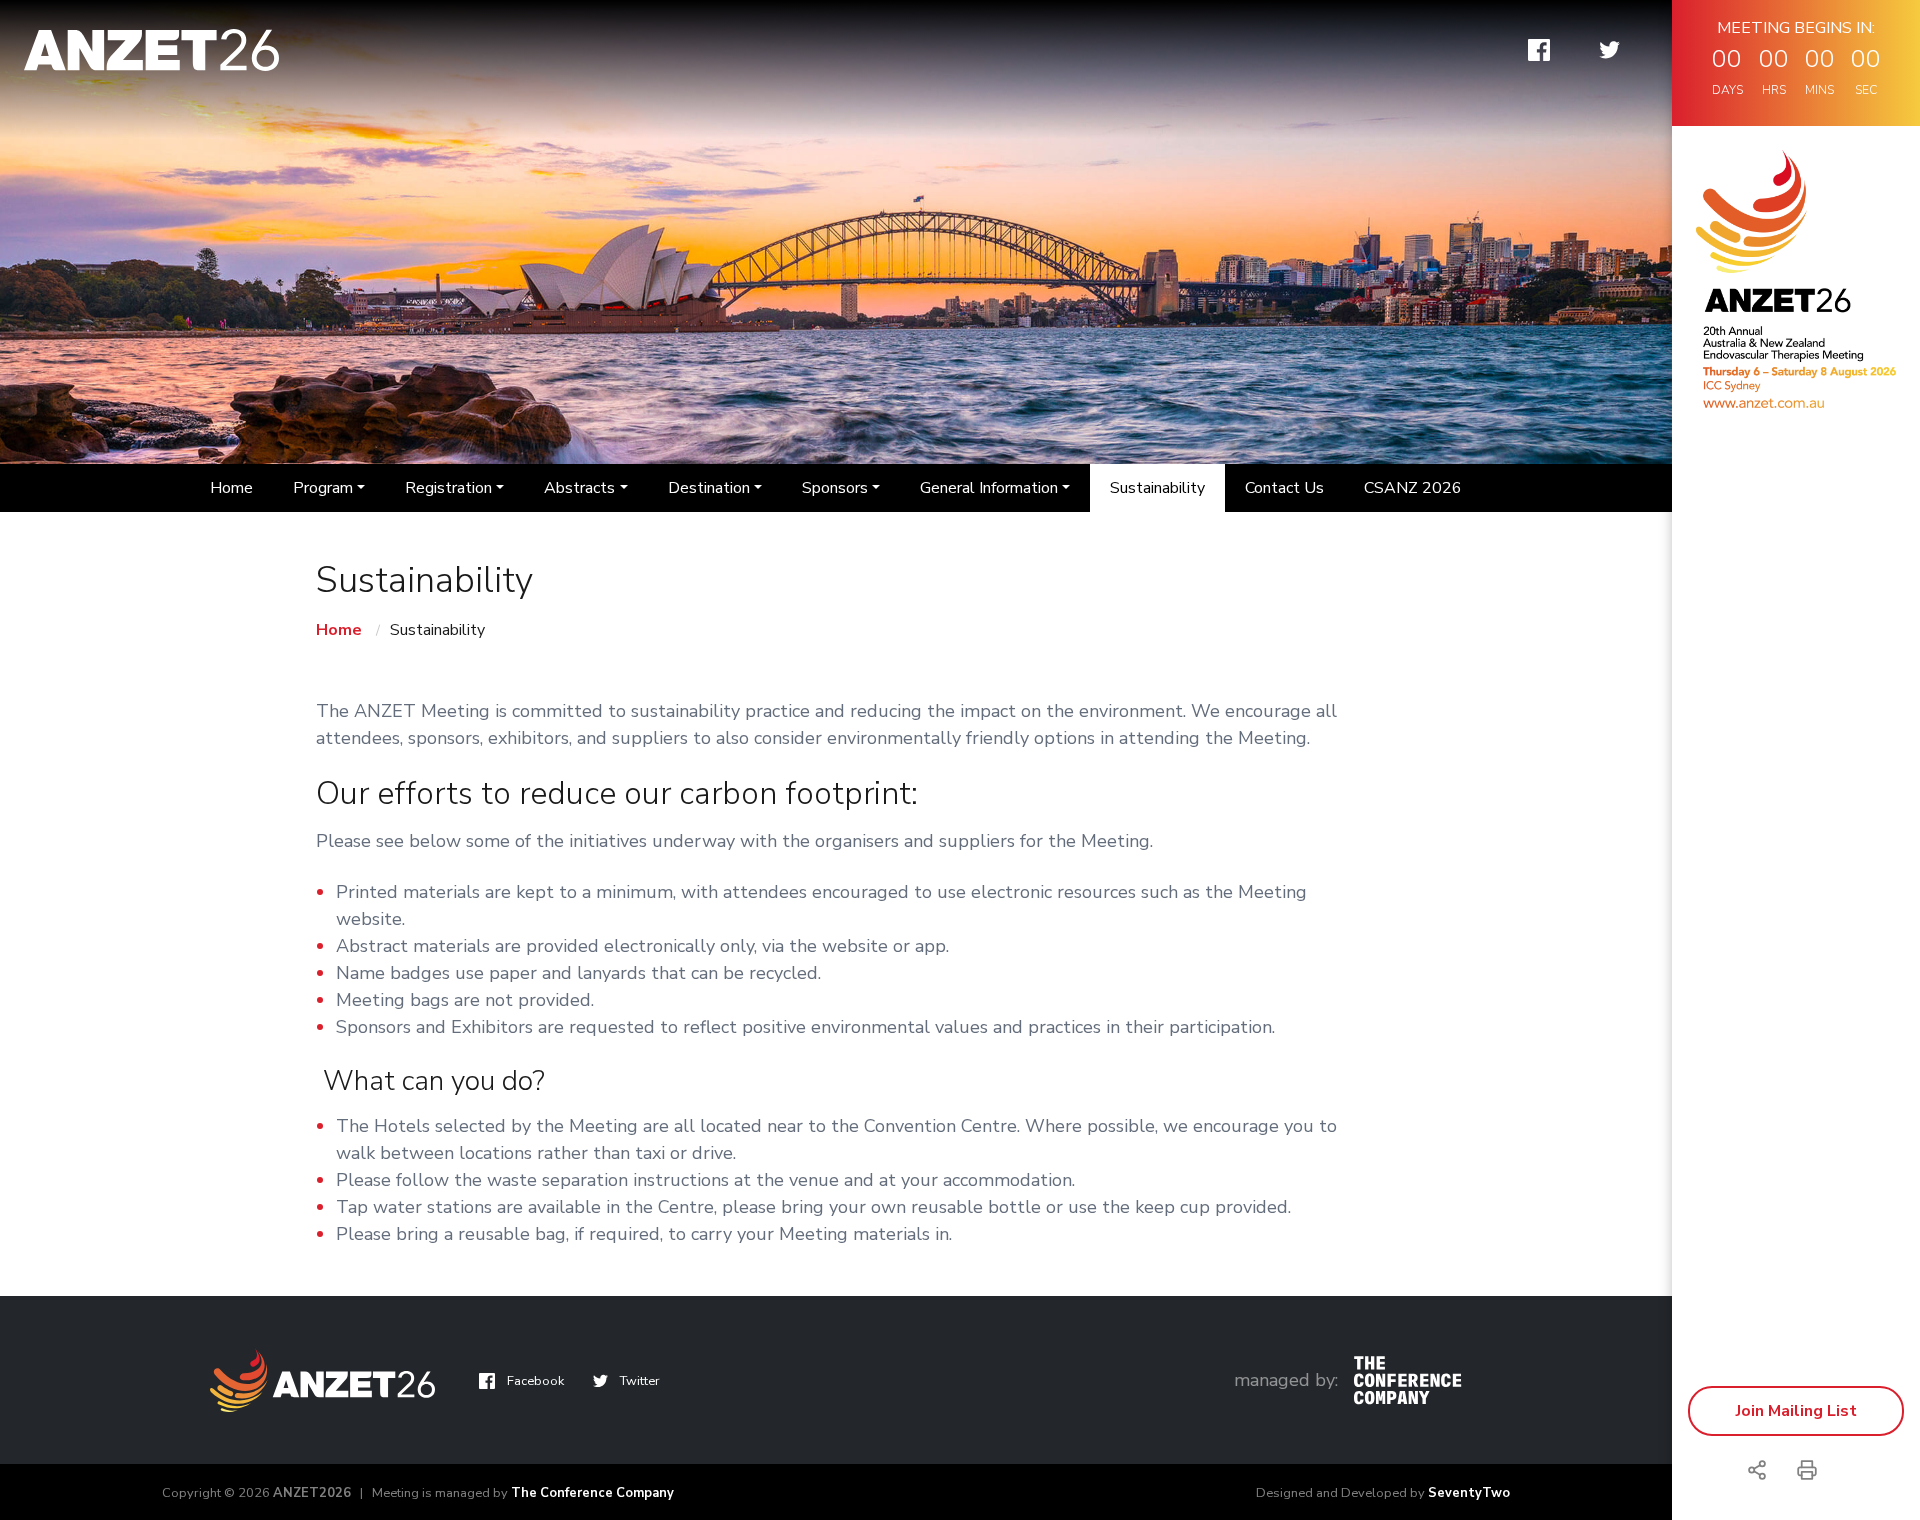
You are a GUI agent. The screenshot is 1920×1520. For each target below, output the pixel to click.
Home (231, 488)
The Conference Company (592, 1493)
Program (323, 488)
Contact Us (1284, 488)
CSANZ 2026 (1413, 488)
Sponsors (835, 488)
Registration (448, 488)
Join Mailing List (1796, 1411)
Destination (709, 488)
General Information (989, 488)
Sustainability (1157, 488)
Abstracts (579, 488)
